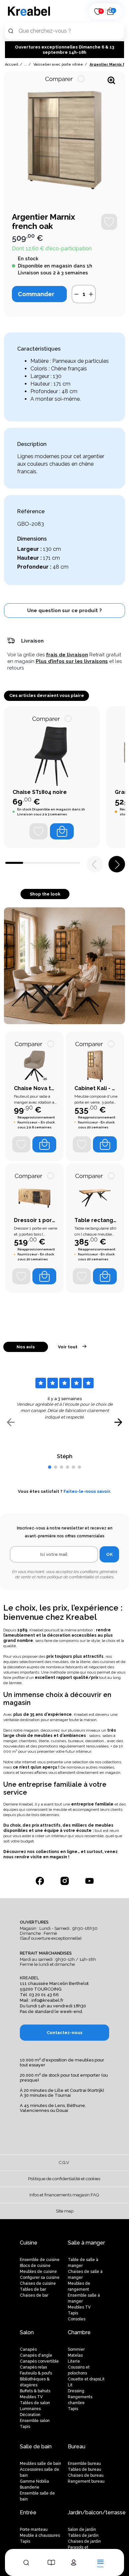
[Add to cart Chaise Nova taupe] (44, 1144)
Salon (27, 2332)
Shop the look (45, 894)
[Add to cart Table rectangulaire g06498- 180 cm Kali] (105, 1276)
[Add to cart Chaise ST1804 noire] (62, 831)
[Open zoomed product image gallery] (111, 80)
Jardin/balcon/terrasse (97, 2513)
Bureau (77, 2447)
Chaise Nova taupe (36, 1088)
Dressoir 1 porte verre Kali (36, 1220)
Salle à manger (86, 2243)
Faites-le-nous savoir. (87, 1491)
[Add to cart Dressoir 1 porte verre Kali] (44, 1276)
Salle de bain (36, 2447)
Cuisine (29, 2243)
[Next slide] (118, 1422)
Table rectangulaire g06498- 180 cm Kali (96, 1220)
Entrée (28, 2513)
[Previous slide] (11, 1422)
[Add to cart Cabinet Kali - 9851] (105, 1144)
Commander (36, 294)
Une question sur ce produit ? (64, 611)
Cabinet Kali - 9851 (96, 1088)
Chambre (79, 2332)
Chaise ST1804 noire (40, 792)
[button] (64, 611)
